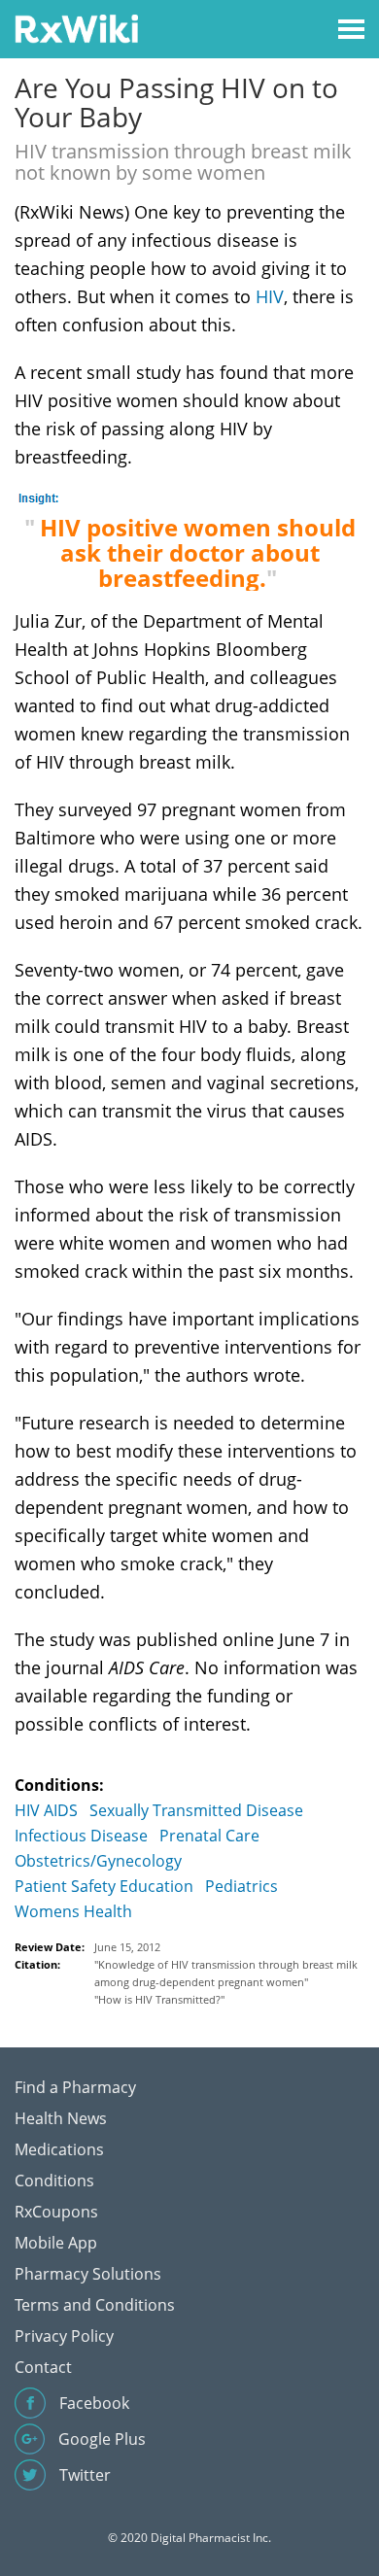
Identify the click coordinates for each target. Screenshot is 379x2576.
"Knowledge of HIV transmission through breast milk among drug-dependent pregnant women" (226, 1973)
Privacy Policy (64, 2336)
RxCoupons (56, 2212)
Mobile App (56, 2243)
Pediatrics (241, 1886)
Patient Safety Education (104, 1886)
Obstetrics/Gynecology (98, 1861)
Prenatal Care (209, 1836)
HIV (270, 296)
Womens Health (73, 1911)
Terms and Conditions (95, 2305)
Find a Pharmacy (75, 2087)
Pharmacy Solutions (88, 2274)
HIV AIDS (46, 1810)
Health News (61, 2118)
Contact (43, 2367)
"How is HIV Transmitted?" (159, 1999)
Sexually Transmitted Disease (196, 1810)
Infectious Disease (81, 1836)
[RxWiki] (76, 28)
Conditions (54, 2181)
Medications (59, 2149)
